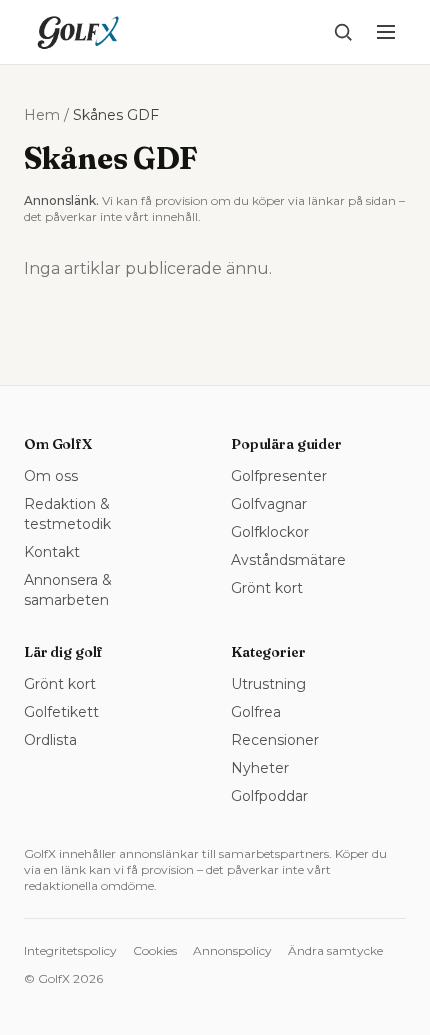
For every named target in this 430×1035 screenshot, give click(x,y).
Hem (42, 115)
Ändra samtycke (335, 950)
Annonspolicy (232, 950)
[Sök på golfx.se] (343, 32)
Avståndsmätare (288, 560)
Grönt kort (267, 588)
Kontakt (52, 552)
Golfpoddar (269, 796)
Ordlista (50, 740)
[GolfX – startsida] (78, 32)
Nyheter (260, 768)
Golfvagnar (269, 504)
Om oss (51, 476)
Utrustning (268, 684)
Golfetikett (61, 712)
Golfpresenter (279, 476)
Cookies (155, 950)
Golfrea (256, 712)
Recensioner (275, 740)
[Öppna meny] (386, 32)
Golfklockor (270, 532)
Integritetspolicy (70, 950)
